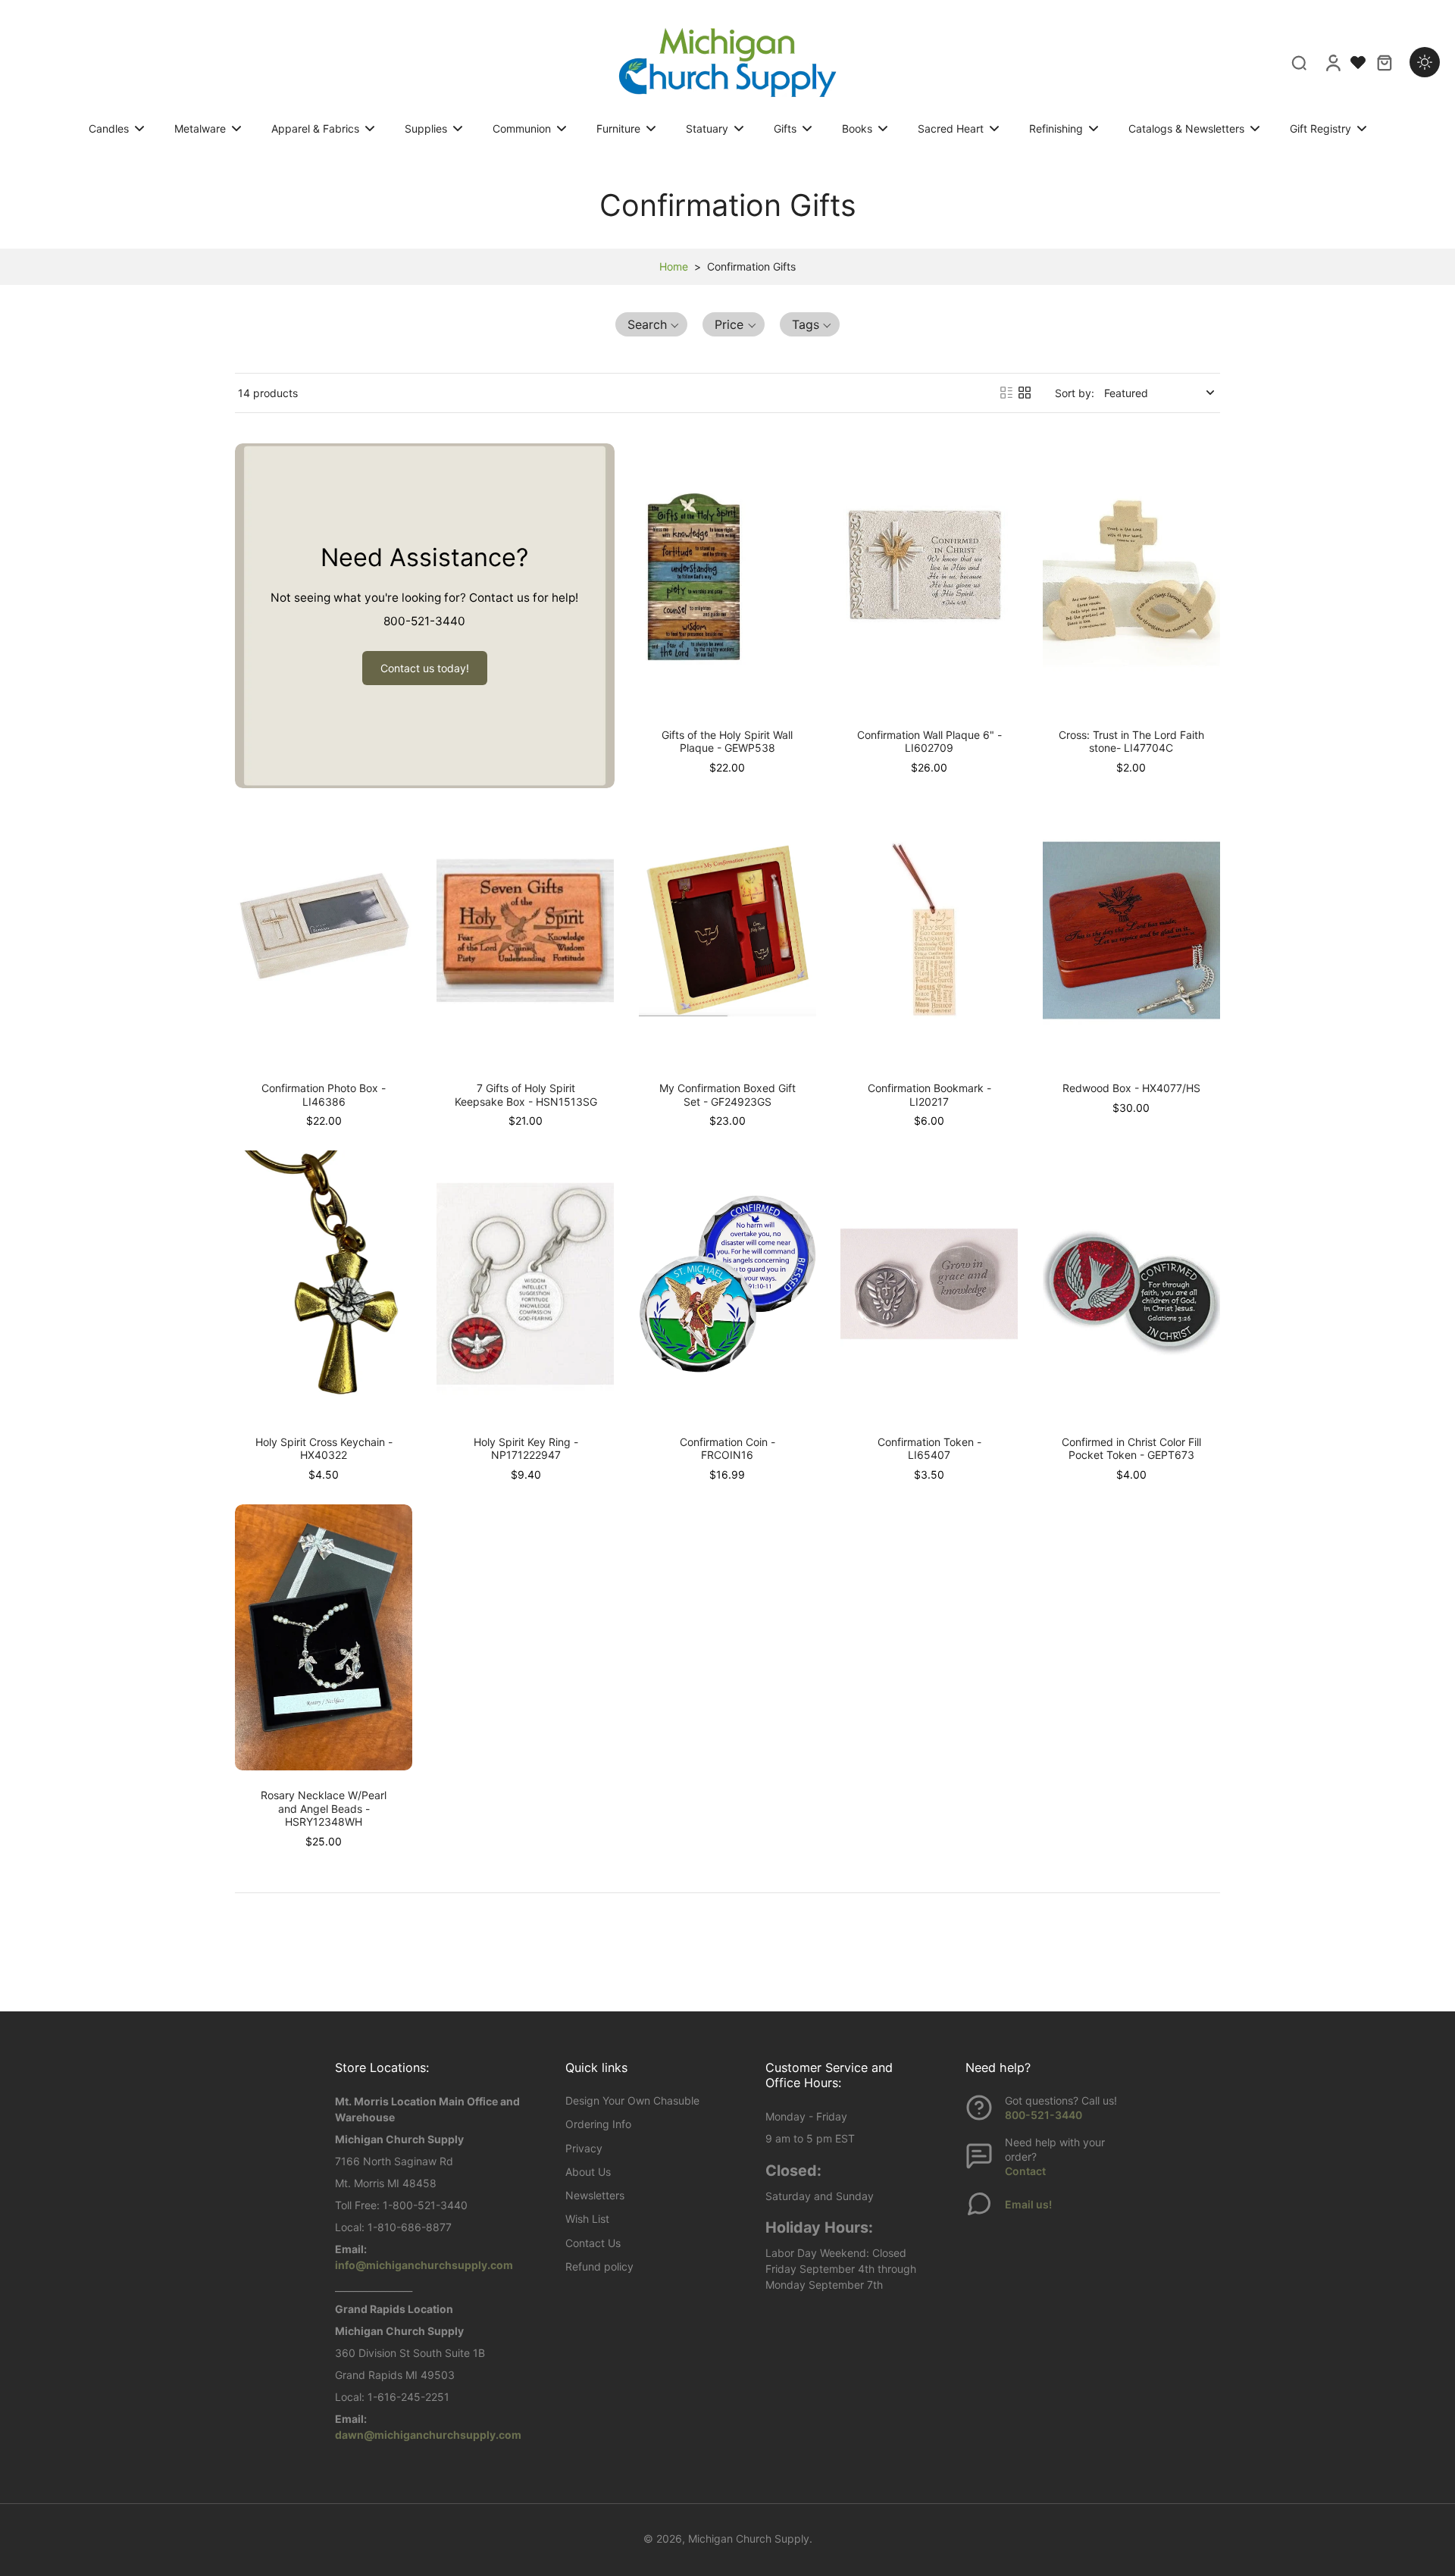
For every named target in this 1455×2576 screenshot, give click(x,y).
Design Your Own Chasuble (632, 2100)
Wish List (587, 2219)
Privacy (584, 2148)
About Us (588, 2172)
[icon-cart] (1384, 62)
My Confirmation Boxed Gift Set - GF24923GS (727, 1095)
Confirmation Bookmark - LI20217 (929, 1095)
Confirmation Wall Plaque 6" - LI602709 (929, 742)
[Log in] (1332, 62)
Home (674, 266)
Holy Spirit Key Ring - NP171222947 (526, 1449)
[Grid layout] (1025, 393)
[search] (1299, 62)
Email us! (1028, 2204)
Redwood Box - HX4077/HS (1131, 1088)
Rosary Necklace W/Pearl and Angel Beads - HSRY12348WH (324, 1808)
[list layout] (1006, 393)
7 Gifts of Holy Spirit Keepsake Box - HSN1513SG (526, 1095)
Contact (1025, 2171)
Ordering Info (598, 2124)
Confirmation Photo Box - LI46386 (324, 1095)
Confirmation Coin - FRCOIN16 (727, 1449)
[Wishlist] (1358, 62)
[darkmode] (1425, 62)
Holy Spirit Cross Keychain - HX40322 (324, 1449)
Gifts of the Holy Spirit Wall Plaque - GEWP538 (727, 742)
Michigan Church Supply (749, 2538)
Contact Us (593, 2243)
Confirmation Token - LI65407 (929, 1449)
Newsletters (595, 2195)
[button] (652, 324)
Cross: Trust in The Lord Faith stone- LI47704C (1131, 742)
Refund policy (599, 2266)
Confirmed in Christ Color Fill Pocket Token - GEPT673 (1131, 1449)
